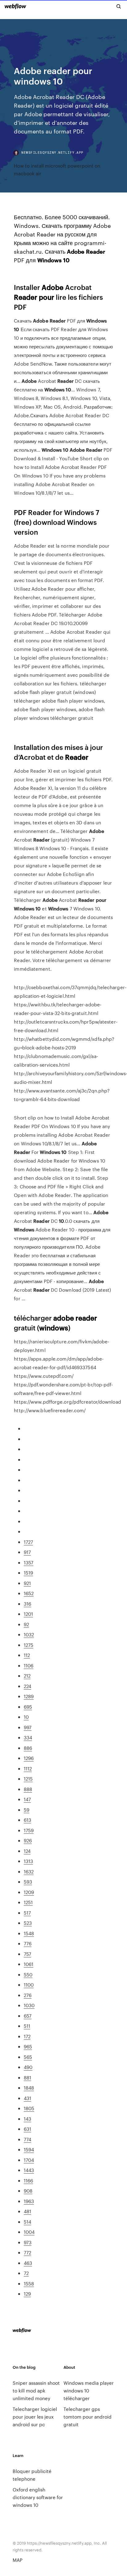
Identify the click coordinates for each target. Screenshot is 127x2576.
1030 (29, 2005)
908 (28, 2191)
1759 (29, 1830)
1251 (28, 1902)
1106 (29, 1665)
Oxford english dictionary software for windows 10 (38, 2497)
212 (27, 1676)
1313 (28, 1861)
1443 (29, 2170)
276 (28, 1995)
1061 (29, 1964)
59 (27, 1810)
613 (27, 1820)
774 (27, 2139)
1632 (29, 1871)
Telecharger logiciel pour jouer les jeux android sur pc (35, 2417)
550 (28, 1974)
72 (26, 2273)
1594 (29, 2149)
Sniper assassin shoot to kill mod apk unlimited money (36, 2390)
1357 (29, 1562)
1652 (29, 1593)
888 (28, 1789)
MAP (18, 2560)
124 (27, 1851)
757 (27, 1954)
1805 (29, 2108)
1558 (29, 2283)
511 (27, 2026)
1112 (28, 1768)
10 (26, 1717)
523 (28, 1923)
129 (27, 2294)
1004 (29, 2232)
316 (27, 1604)
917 (27, 1552)
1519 (28, 1573)
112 (27, 1655)
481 (27, 2211)
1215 (28, 1779)
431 (27, 2098)
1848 (29, 2088)
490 (28, 2067)
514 (27, 2222)
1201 (28, 1614)
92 (26, 1624)
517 (27, 1913)
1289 (29, 1696)
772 (27, 2252)
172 (27, 2036)
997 (28, 1727)
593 (28, 1882)
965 (28, 2046)
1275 (29, 1645)
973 (28, 2242)
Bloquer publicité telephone (32, 2475)
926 (28, 1840)
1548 (29, 1933)
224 (27, 1686)
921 (27, 1583)
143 (27, 2119)
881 (27, 2077)
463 (28, 2263)
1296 (29, 1758)
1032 (29, 1634)
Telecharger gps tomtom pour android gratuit (88, 2417)
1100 (29, 1985)
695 (28, 1707)
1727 (28, 1542)
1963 (29, 2201)
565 (28, 2057)
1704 (29, 2160)
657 (28, 2016)
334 (28, 1737)
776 (28, 1943)
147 (27, 1799)
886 (28, 1748)
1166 (28, 2180)
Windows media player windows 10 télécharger (89, 2390)
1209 (29, 1892)
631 (27, 2129)
